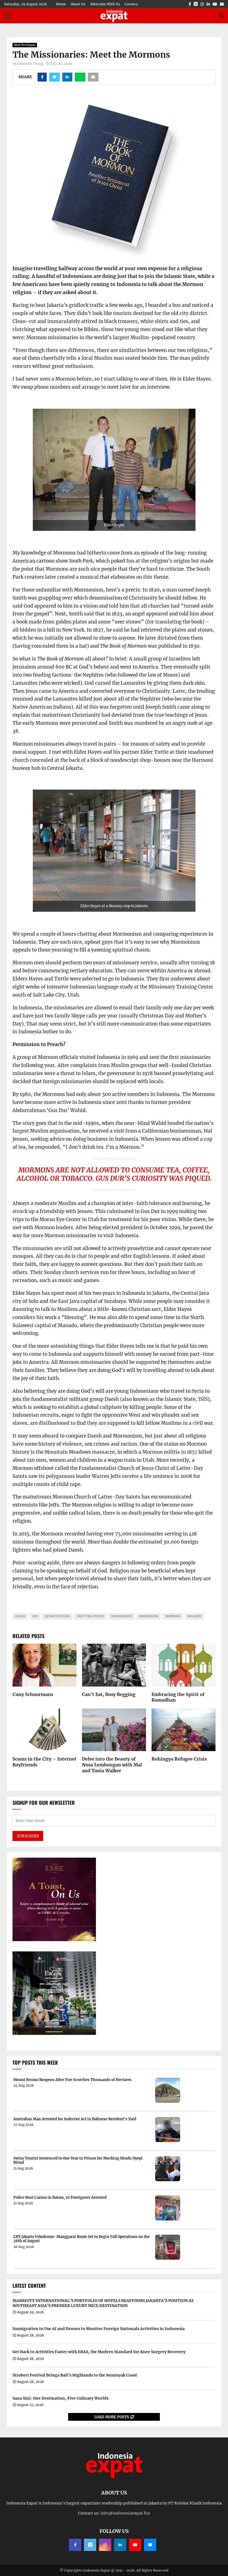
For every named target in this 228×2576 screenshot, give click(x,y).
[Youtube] (135, 2545)
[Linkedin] (120, 2545)
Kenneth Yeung (30, 64)
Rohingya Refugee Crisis (179, 1759)
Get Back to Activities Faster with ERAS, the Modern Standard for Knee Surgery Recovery (99, 2352)
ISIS (35, 1616)
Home (61, 4)
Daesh (20, 1616)
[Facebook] (75, 2545)
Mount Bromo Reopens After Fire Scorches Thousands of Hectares (72, 2080)
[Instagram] (105, 2545)
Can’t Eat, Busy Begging (109, 1694)
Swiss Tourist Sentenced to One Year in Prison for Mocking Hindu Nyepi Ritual (78, 2160)
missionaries (122, 1616)
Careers (131, 4)
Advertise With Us (105, 4)
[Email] (150, 2545)
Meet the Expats (25, 45)
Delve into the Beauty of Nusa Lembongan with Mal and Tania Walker (112, 1765)
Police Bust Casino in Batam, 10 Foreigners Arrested (60, 2198)
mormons (173, 1616)
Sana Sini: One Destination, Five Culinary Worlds (60, 2398)
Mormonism (149, 1616)
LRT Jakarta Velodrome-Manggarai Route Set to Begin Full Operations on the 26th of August (81, 2239)
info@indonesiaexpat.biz (125, 2513)
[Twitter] (90, 2545)
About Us (78, 4)
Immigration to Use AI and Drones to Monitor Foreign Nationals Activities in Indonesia (99, 2329)
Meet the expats (90, 1616)
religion (194, 1616)
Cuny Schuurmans (33, 1694)
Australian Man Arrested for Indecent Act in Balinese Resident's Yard (75, 2119)
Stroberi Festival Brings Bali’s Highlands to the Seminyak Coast (75, 2375)
